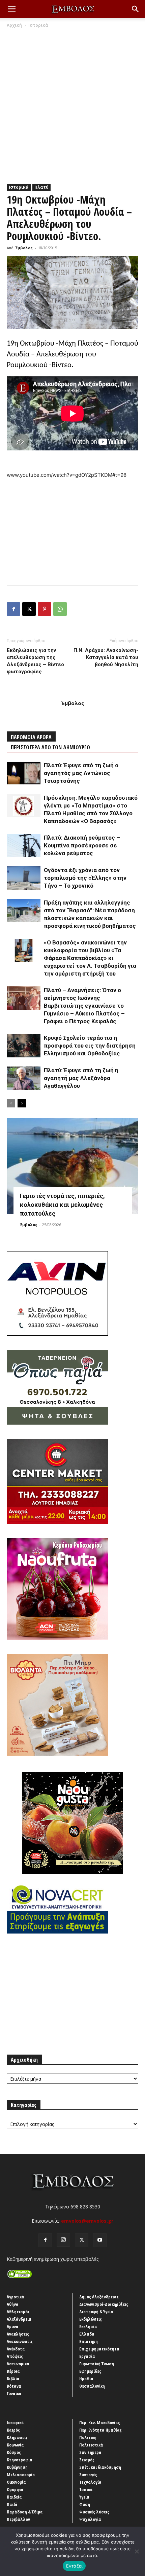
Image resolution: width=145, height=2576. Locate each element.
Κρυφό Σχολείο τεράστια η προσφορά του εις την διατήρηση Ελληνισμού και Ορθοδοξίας (90, 1046)
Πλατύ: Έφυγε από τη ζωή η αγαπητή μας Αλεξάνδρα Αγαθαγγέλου (81, 1078)
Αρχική (14, 25)
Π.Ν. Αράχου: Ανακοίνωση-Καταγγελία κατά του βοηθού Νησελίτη (106, 657)
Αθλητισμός (18, 2312)
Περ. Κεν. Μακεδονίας (100, 2422)
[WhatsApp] (60, 609)
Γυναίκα (14, 2393)
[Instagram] (63, 2240)
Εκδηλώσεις (91, 2319)
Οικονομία (16, 2482)
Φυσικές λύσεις (94, 2512)
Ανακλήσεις (18, 2334)
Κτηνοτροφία (20, 2460)
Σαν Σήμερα (90, 2452)
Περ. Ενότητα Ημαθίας (100, 2430)
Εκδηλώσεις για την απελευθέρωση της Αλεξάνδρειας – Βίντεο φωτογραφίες (35, 661)
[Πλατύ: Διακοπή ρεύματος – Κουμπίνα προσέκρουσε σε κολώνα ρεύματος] (24, 846)
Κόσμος (14, 2452)
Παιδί (12, 2504)
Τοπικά (86, 2489)
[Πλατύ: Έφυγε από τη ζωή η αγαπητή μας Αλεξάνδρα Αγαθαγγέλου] (24, 1078)
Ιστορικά (38, 25)
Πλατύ (41, 187)
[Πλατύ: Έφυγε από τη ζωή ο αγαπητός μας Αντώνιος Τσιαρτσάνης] (24, 773)
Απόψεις (15, 2356)
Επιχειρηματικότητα (99, 2349)
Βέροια (13, 2371)
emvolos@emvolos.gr (87, 2221)
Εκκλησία (88, 2326)
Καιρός (13, 2430)
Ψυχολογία (90, 2519)
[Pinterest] (45, 609)
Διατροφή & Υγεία (96, 2312)
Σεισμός (87, 2460)
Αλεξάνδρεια (19, 2319)
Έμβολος (24, 248)
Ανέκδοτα (16, 2349)
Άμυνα (13, 2326)
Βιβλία (13, 2379)
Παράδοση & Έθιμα (25, 2512)
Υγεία (84, 2497)
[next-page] (22, 1103)
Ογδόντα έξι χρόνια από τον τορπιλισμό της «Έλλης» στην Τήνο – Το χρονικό (85, 878)
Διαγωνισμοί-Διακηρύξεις (104, 2304)
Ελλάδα (87, 2334)
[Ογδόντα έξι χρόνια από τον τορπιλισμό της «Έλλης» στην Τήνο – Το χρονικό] (24, 878)
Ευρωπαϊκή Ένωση (97, 2364)
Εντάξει (74, 2566)
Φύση (85, 2504)
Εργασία (87, 2356)
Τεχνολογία (90, 2482)
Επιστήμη (89, 2341)
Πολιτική (88, 2437)
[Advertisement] (72, 104)
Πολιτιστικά (91, 2445)
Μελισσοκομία (21, 2475)
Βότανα (14, 2386)
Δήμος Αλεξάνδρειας (99, 2297)
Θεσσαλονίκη (92, 2386)
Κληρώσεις (17, 2437)
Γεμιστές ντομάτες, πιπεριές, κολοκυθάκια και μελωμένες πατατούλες (62, 1205)
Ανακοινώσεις (20, 2341)
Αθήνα (13, 2304)
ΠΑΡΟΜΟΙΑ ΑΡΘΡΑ (31, 737)
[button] (11, 9)
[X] (29, 609)
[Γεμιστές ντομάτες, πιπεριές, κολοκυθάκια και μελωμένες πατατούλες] (72, 1166)
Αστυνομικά (18, 2364)
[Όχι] (137, 2551)
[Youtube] (100, 2240)
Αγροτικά (16, 2297)
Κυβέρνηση (17, 2467)
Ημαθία (86, 2379)
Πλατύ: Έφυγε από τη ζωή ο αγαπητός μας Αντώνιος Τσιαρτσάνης (81, 773)
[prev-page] (11, 1103)
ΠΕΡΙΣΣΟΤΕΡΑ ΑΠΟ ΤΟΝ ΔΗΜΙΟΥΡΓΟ (50, 747)
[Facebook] (13, 609)
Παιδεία (14, 2497)
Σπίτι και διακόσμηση (100, 2467)
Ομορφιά (15, 2489)
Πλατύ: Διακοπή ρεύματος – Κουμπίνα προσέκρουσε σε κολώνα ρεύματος (82, 845)
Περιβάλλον (18, 2519)
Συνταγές (88, 2475)
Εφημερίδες (90, 2371)
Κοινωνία (15, 2445)
